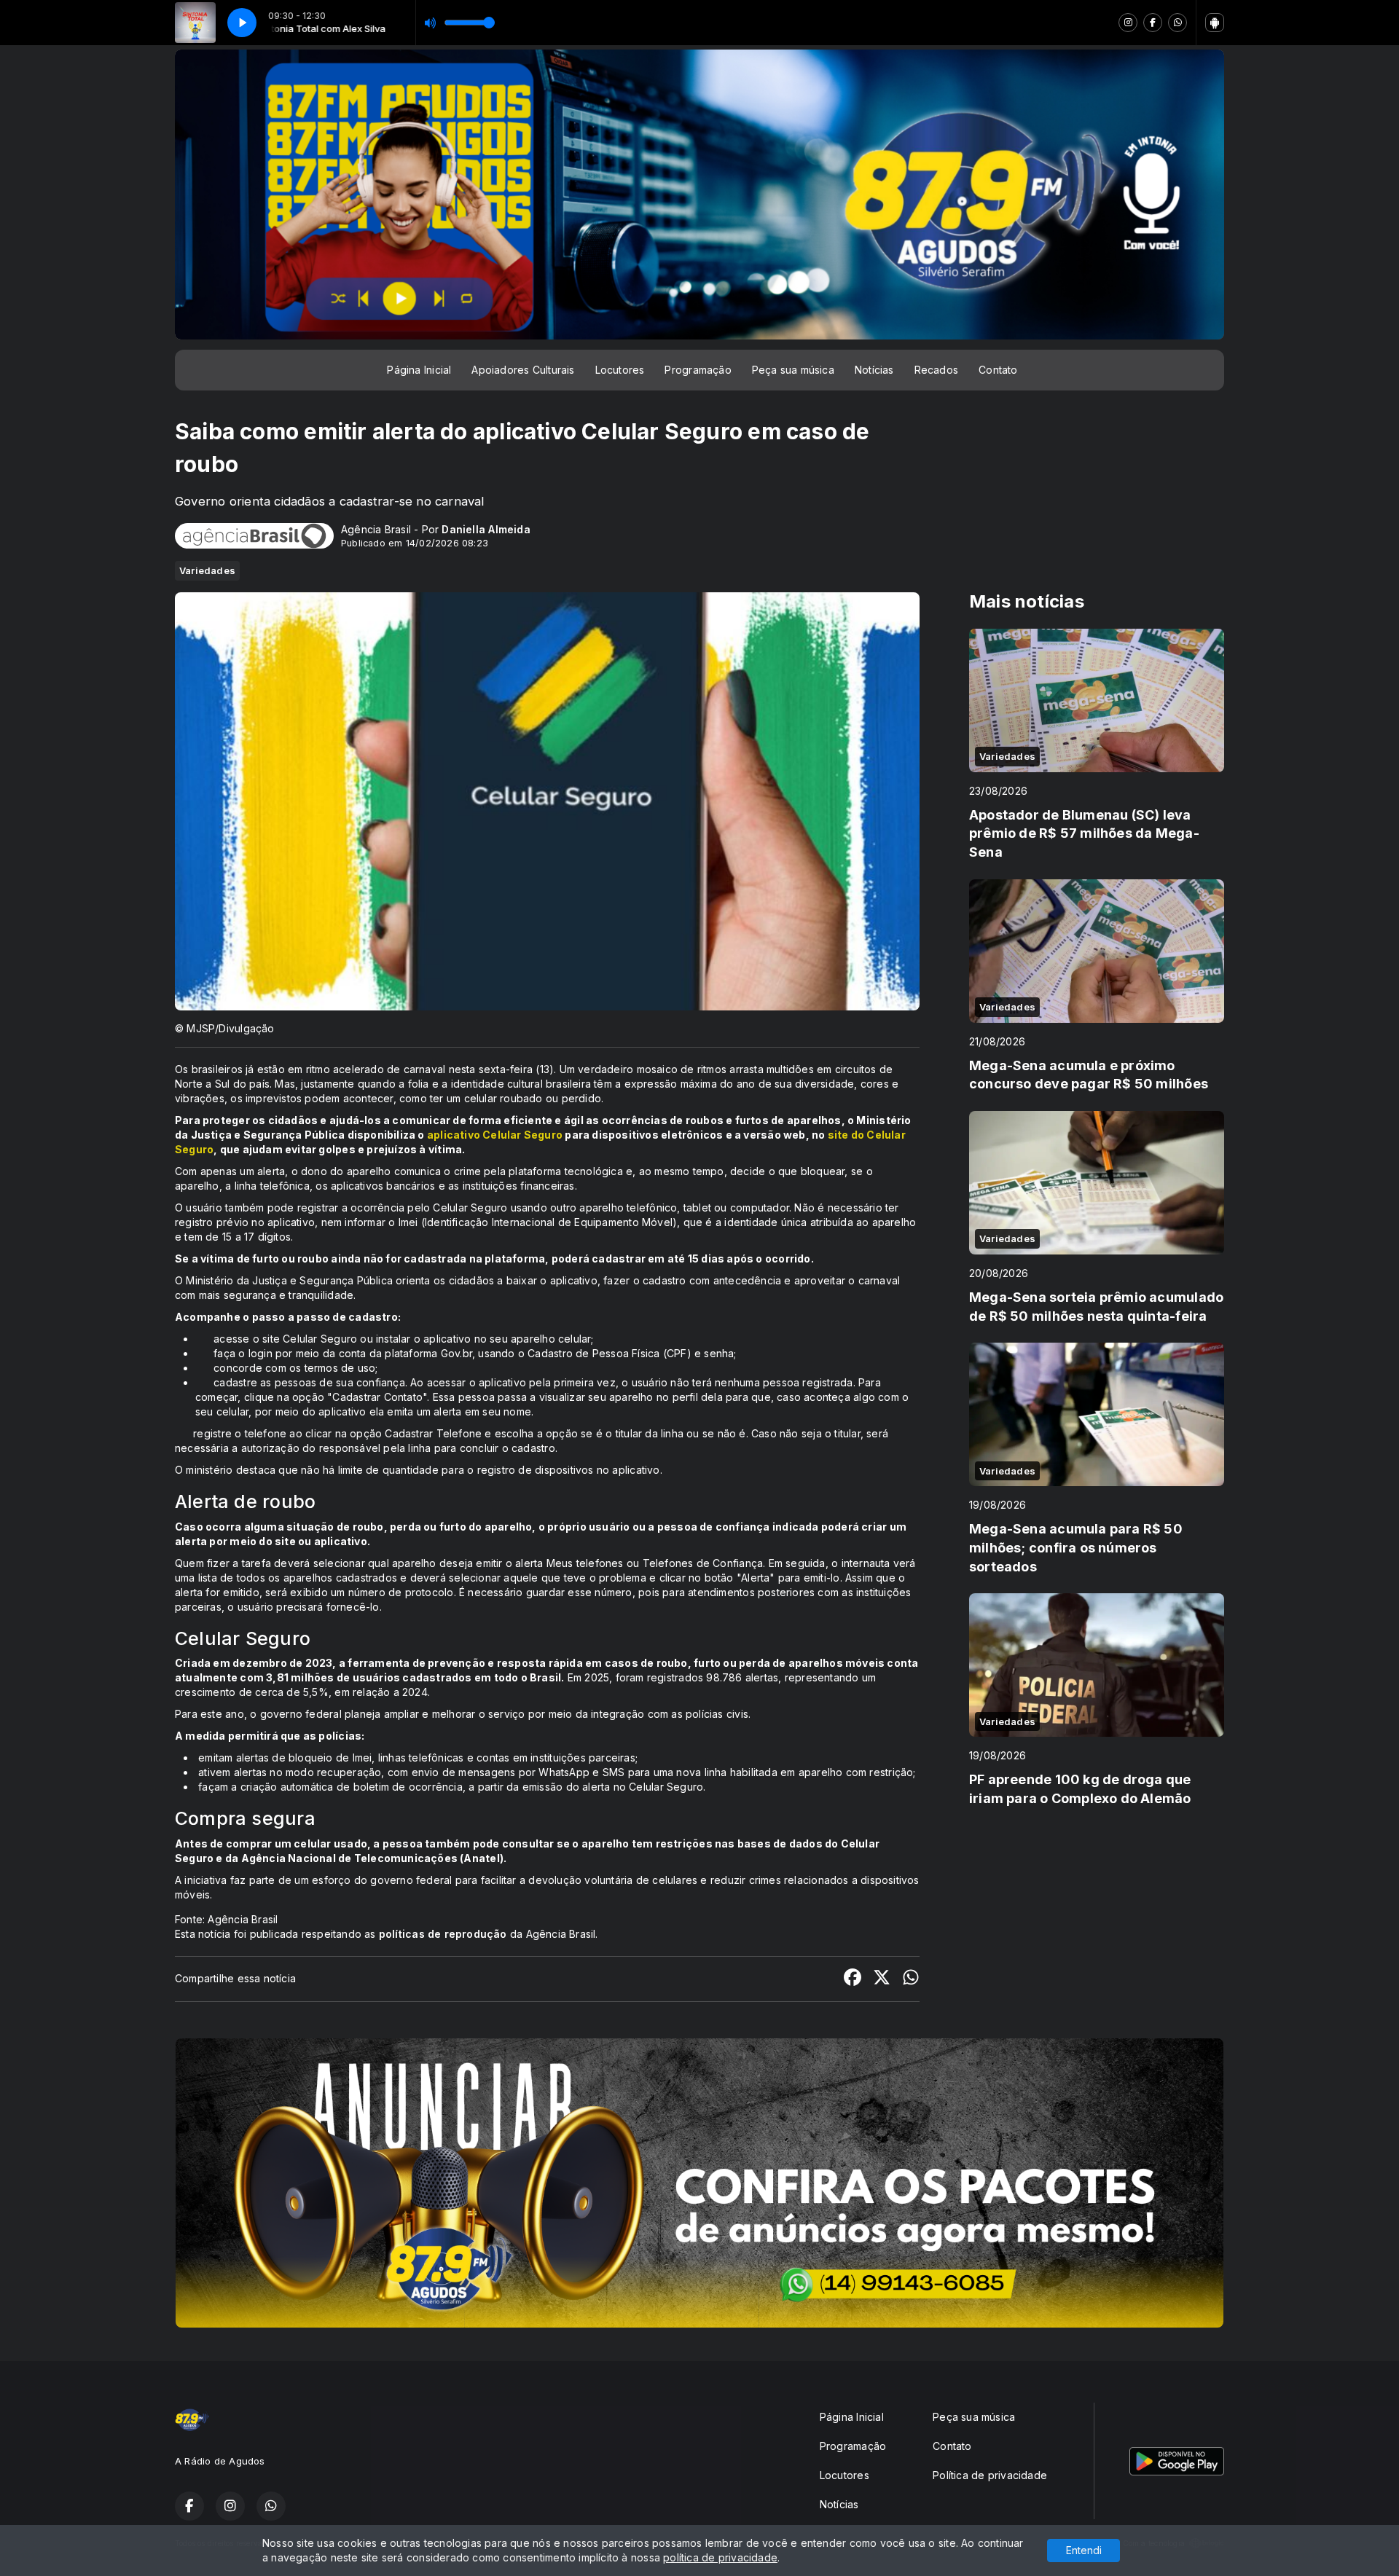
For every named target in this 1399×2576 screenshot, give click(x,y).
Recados (936, 370)
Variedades (207, 570)
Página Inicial (419, 370)
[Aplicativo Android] (1215, 23)
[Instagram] (1128, 23)
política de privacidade (720, 2557)
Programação (698, 370)
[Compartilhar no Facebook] (853, 1979)
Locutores (620, 370)
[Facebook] (1153, 23)
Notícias (874, 370)
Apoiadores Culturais (523, 370)
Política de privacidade (990, 2475)
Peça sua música (793, 370)
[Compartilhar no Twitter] (882, 1979)
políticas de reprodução (443, 1934)
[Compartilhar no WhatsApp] (911, 1979)
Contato (998, 370)
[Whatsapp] (1177, 23)
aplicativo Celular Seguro (495, 1135)
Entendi (1084, 2550)
